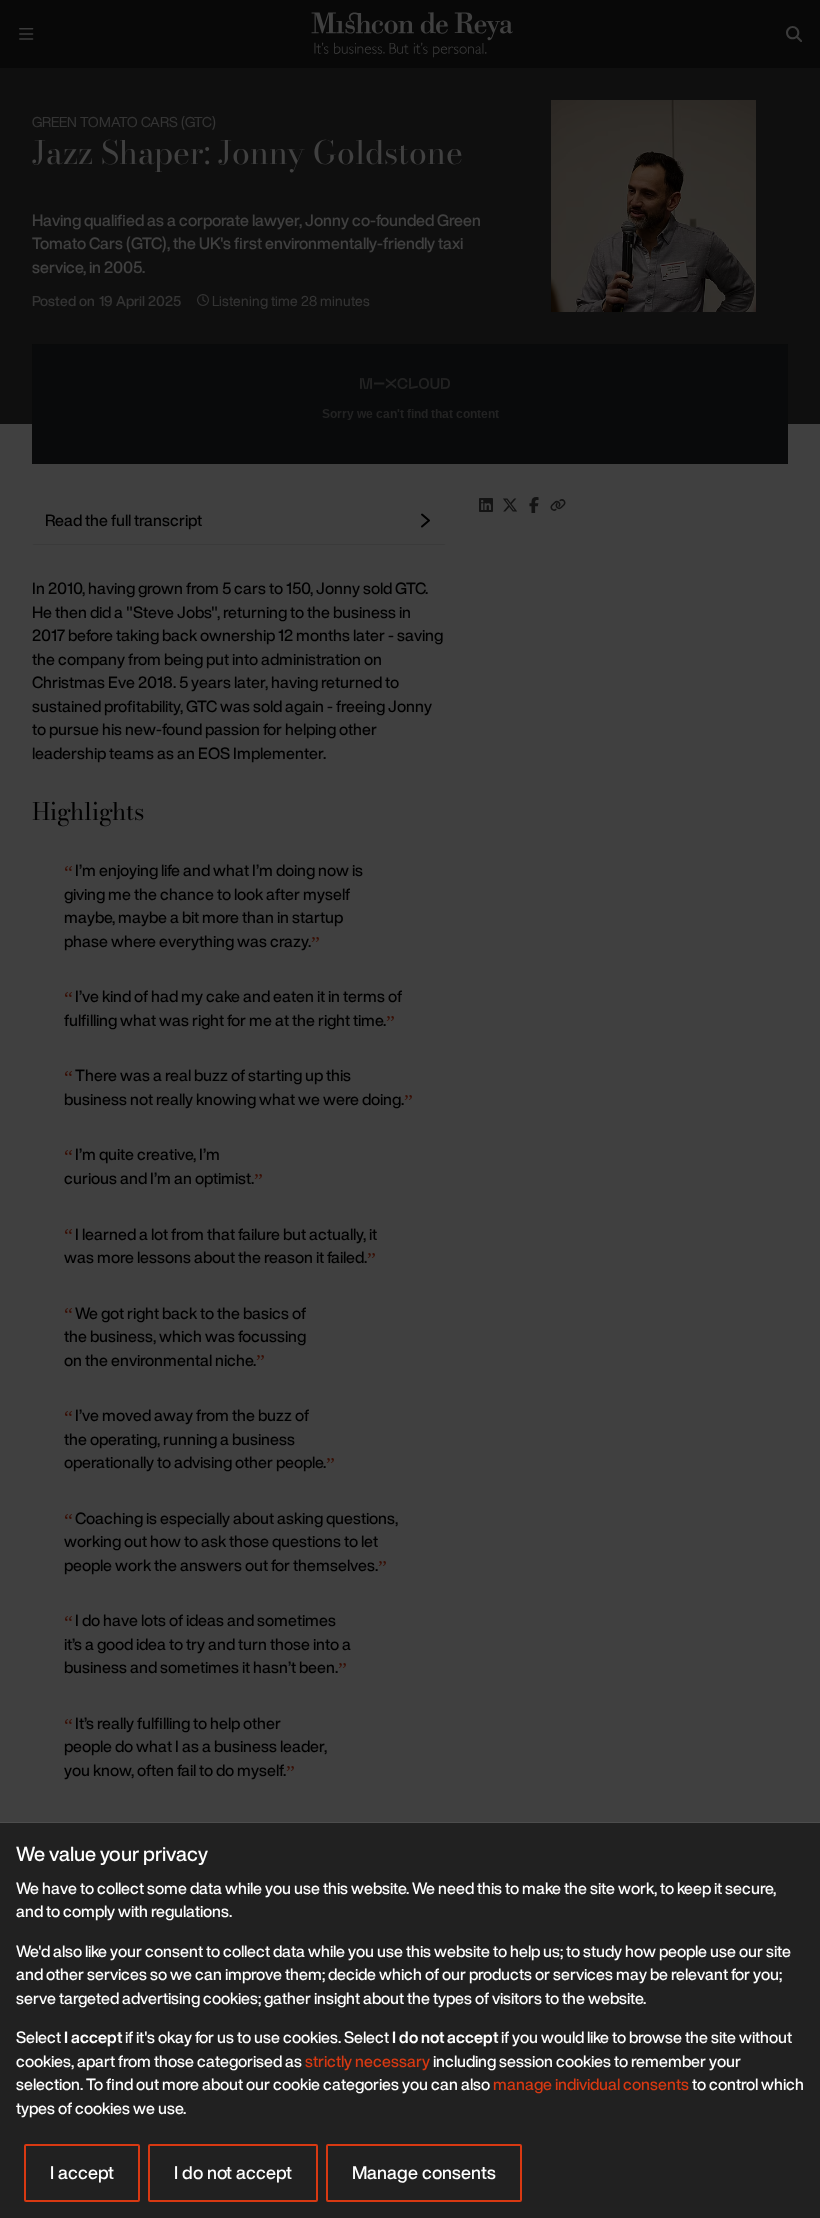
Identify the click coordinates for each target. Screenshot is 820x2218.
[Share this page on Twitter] (510, 505)
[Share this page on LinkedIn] (486, 505)
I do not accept (233, 2172)
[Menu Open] (26, 34)
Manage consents (424, 2172)
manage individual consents (591, 2084)
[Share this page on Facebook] (534, 505)
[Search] (794, 34)
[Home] (409, 33)
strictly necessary (367, 2061)
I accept (82, 2172)
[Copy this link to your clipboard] (558, 505)
